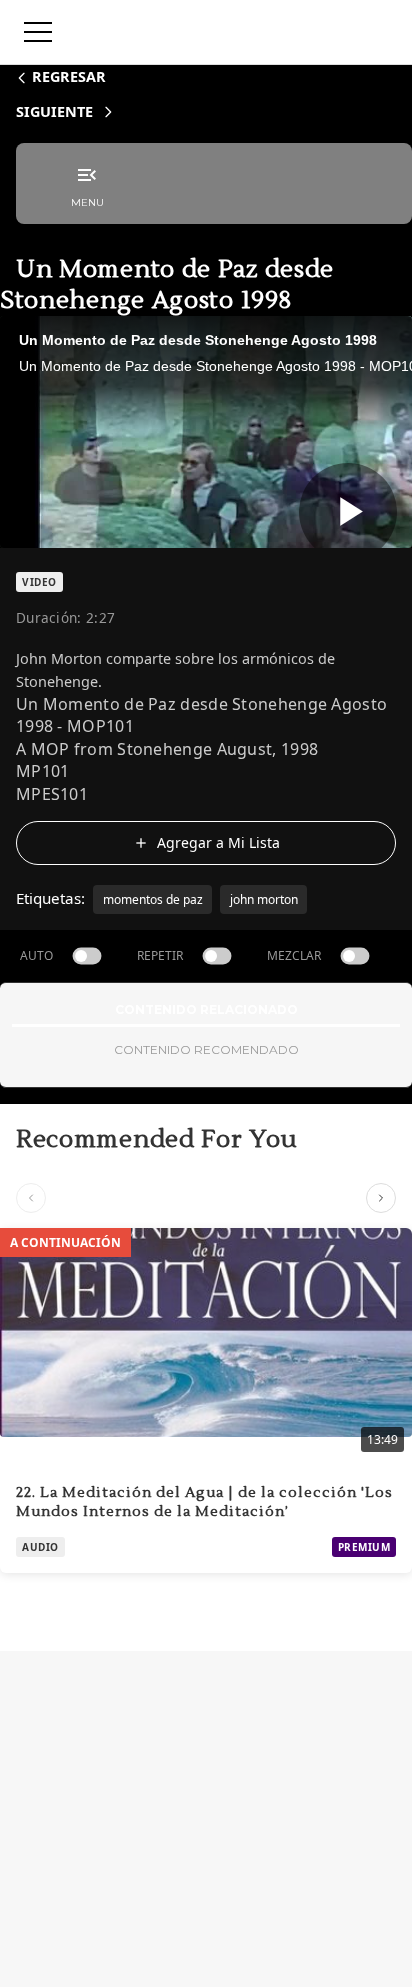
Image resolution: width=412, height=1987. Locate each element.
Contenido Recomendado (206, 1049)
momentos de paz (153, 899)
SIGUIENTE (54, 111)
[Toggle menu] (38, 32)
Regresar (69, 76)
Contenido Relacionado (206, 1009)
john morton (264, 899)
